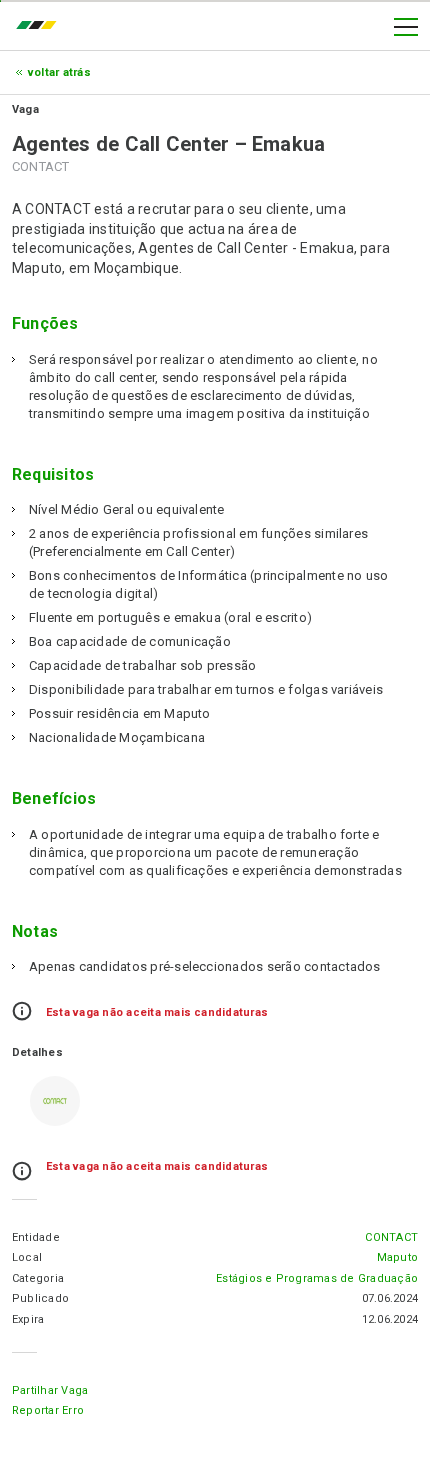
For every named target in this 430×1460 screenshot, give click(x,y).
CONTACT (391, 1237)
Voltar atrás (59, 72)
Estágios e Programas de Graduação (317, 1278)
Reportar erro (48, 1410)
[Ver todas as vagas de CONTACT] (55, 1101)
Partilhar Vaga (50, 1390)
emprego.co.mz (41, 27)
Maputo (397, 1257)
